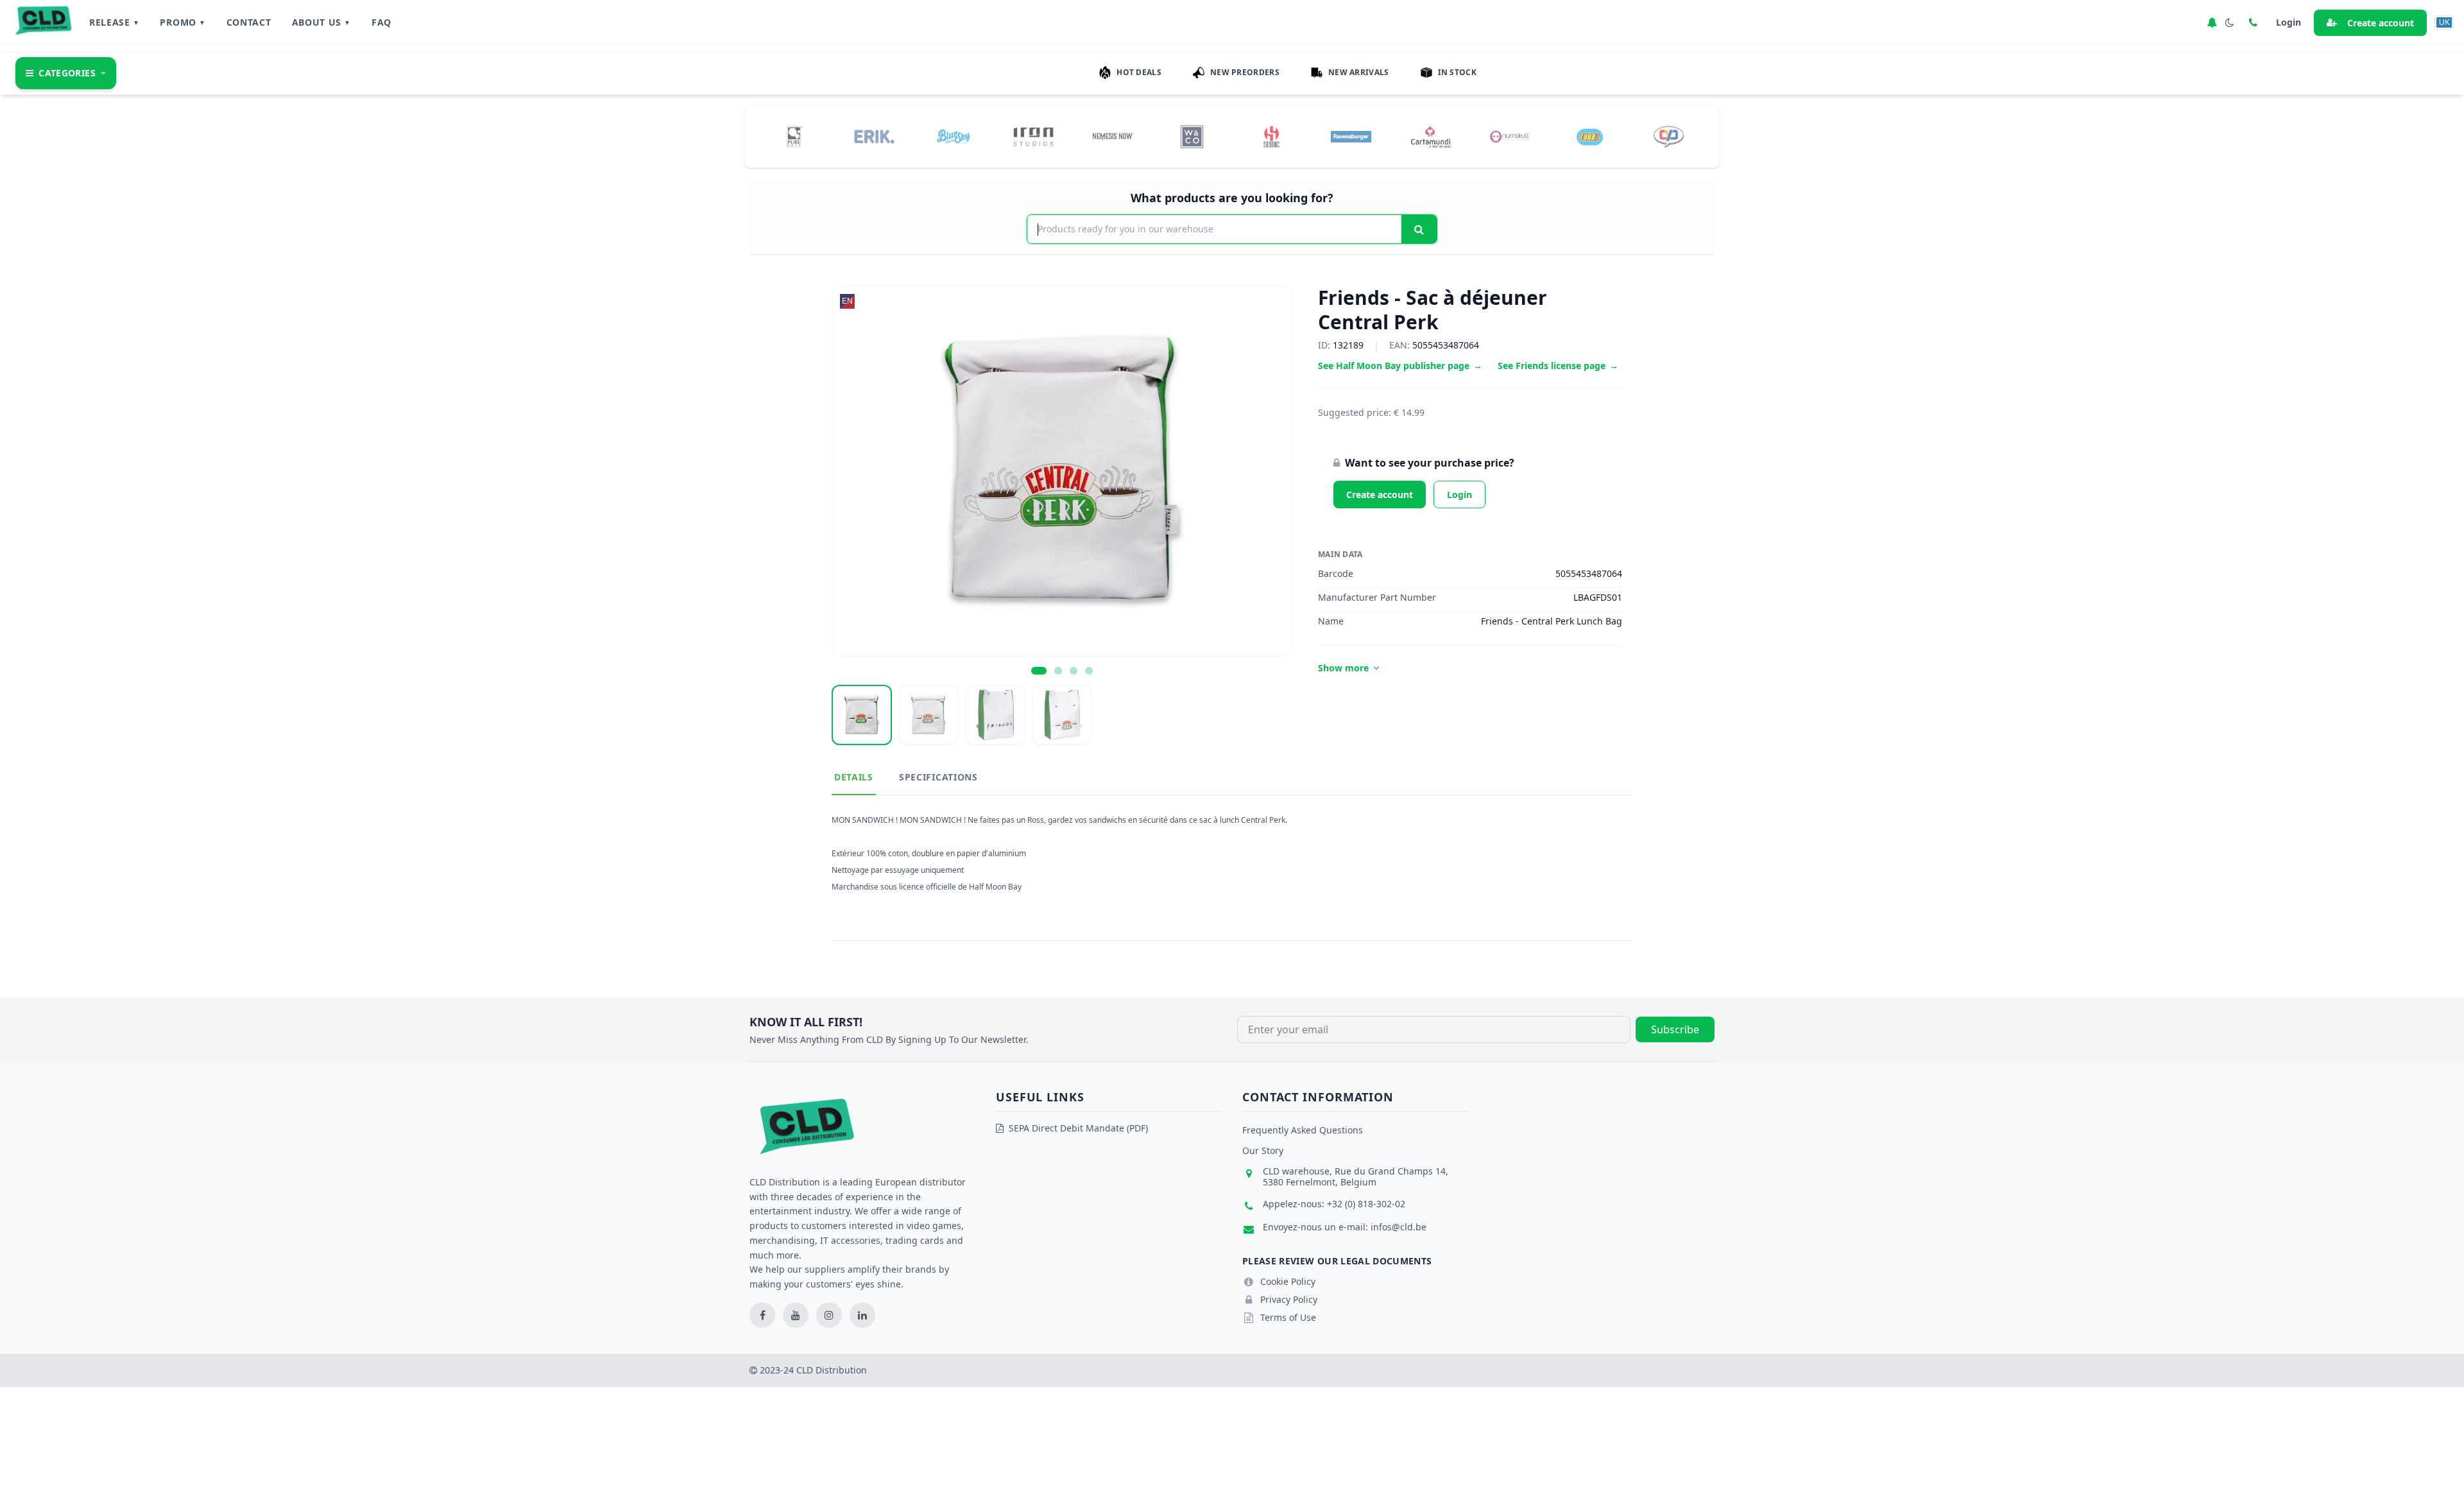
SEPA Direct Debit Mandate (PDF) (1078, 1128)
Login (1459, 495)
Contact (249, 22)
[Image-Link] (795, 137)
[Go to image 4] (1089, 671)
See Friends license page (1558, 366)
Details (854, 777)
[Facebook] (762, 1315)
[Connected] (2212, 22)
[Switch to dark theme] (2230, 22)
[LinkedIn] (862, 1315)
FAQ (381, 22)
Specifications (938, 777)
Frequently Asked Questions (1303, 1130)
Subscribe (1675, 1029)
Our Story (1263, 1150)
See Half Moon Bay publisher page (1400, 366)
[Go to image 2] (1058, 671)
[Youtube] (796, 1315)
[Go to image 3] (1074, 671)
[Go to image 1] (1039, 671)
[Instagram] (829, 1315)
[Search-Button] (1419, 229)
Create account (2381, 23)
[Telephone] (2253, 22)
